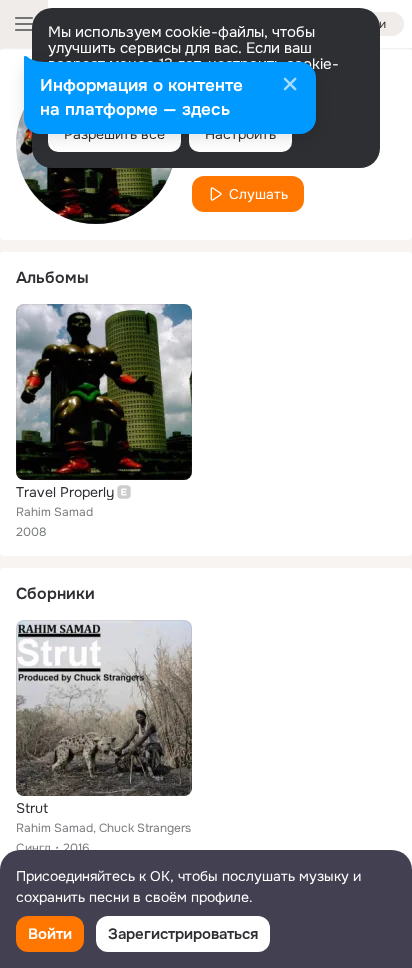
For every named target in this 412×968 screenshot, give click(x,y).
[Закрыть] (290, 86)
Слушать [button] (258, 194)
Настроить (240, 134)
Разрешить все (114, 134)
